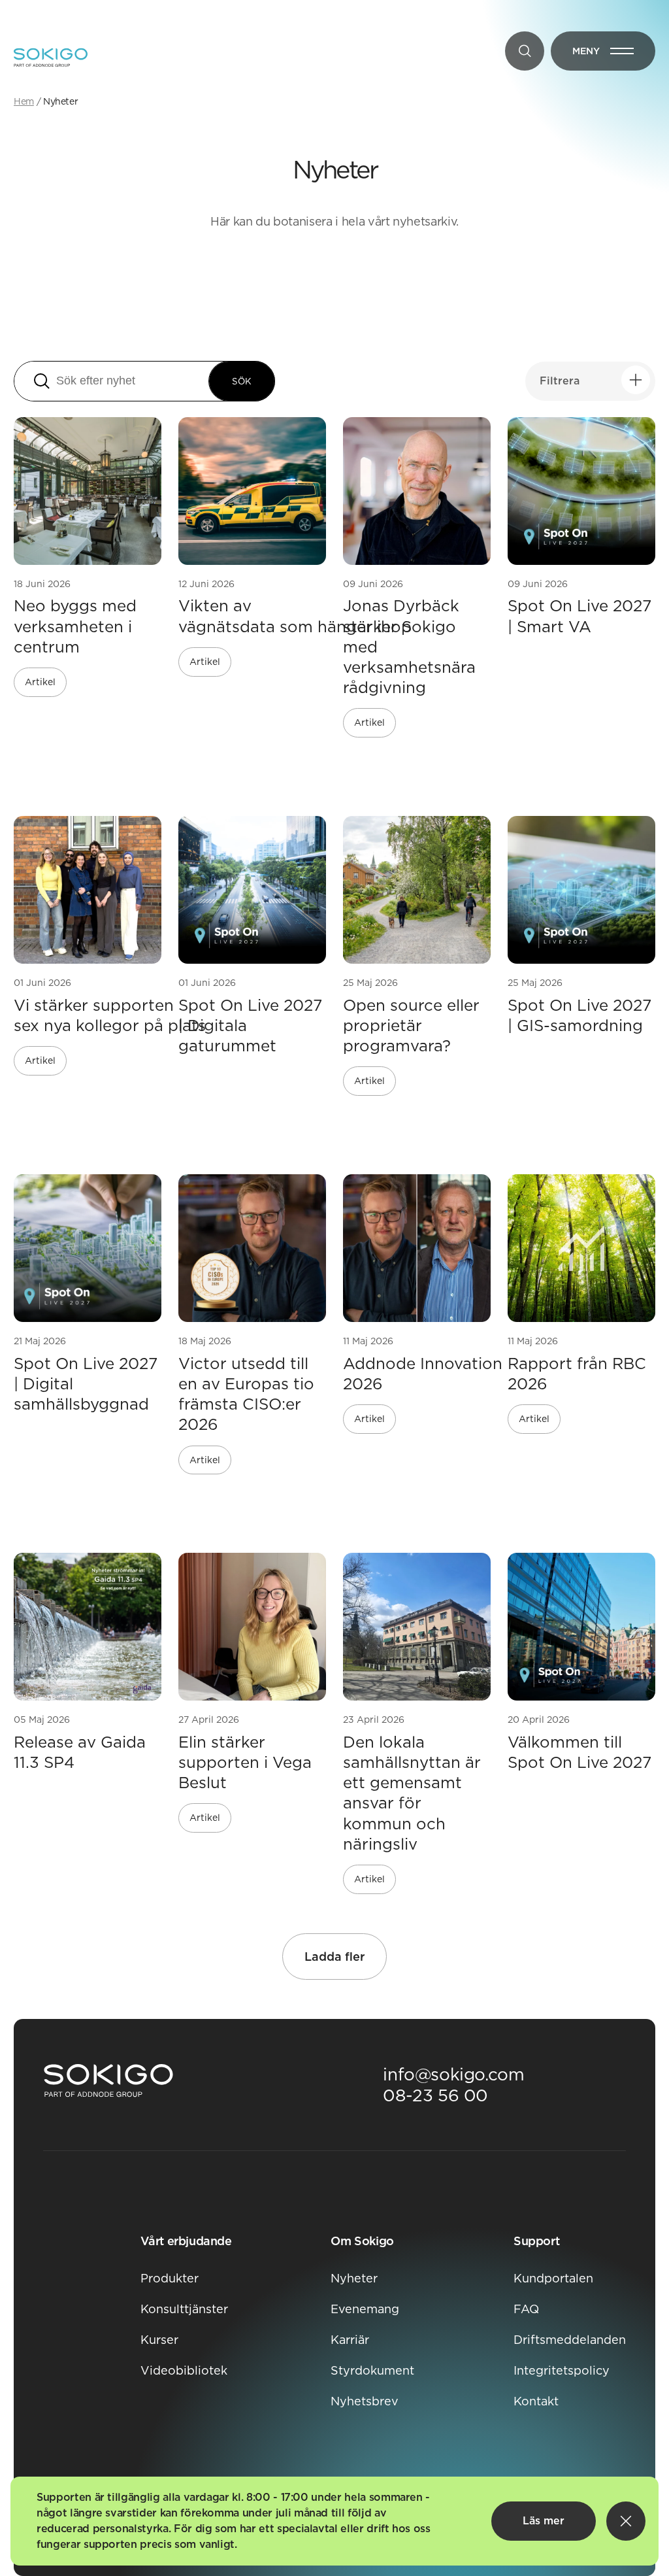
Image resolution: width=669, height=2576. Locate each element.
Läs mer (544, 2521)
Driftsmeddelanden (570, 2340)
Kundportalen (553, 2278)
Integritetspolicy (562, 2370)
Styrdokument (372, 2370)
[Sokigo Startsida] (108, 2081)
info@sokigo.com (453, 2074)
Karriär (350, 2340)
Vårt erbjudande (186, 2241)
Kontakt (536, 2401)
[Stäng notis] (626, 2521)
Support (536, 2241)
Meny (614, 54)
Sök (242, 381)
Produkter (170, 2278)
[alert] (334, 2521)
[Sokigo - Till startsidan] (51, 58)
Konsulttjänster (184, 2309)
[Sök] (525, 51)
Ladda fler (334, 1957)
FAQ (526, 2309)
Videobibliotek (184, 2370)
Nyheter (354, 2278)
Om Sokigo (362, 2241)
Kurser (159, 2340)
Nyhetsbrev (365, 2401)
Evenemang (365, 2309)
